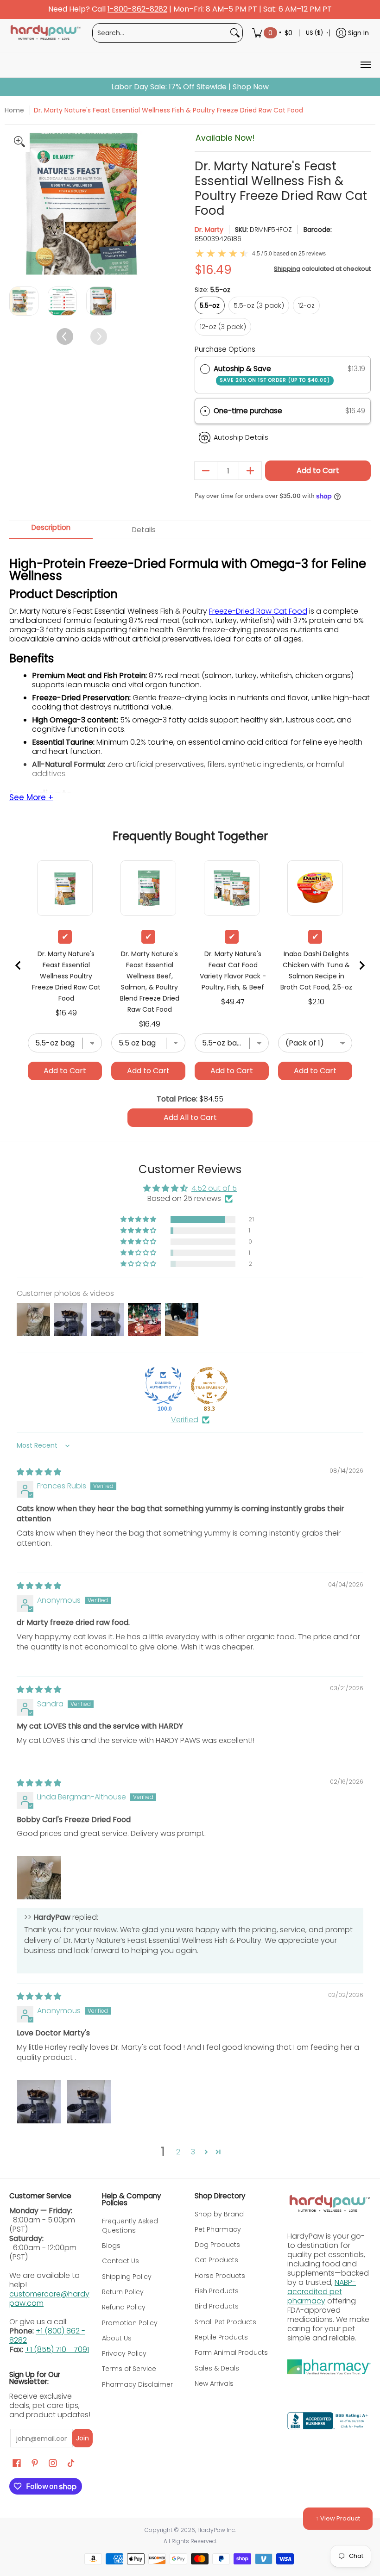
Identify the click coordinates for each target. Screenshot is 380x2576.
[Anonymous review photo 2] (89, 2102)
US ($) (314, 33)
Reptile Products (221, 2337)
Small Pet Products (225, 2322)
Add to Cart (318, 470)
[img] (39, 1472)
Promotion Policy (130, 2323)
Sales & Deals (217, 2368)
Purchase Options (225, 349)
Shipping (287, 269)
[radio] (205, 369)
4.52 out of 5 (214, 1188)
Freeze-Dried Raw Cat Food (258, 611)
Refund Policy (124, 2307)
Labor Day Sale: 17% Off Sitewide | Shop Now (190, 87)
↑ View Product (338, 2518)
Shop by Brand (219, 2214)
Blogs (111, 2246)
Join (82, 2438)
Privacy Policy (124, 2353)
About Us (117, 2338)
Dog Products (217, 2245)
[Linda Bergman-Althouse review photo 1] (39, 1878)
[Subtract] (206, 471)
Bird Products (217, 2306)
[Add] (250, 471)
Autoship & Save (272, 374)
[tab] (51, 530)
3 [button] (193, 2152)
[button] (283, 411)
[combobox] (160, 33)
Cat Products (216, 2260)
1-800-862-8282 (137, 9)
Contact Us (120, 2261)
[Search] (235, 33)
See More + (31, 798)
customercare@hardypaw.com (49, 2299)
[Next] (146, 204)
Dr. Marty (209, 230)
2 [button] (178, 2152)
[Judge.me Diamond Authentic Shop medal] (163, 1386)
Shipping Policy (127, 2277)
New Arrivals (214, 2383)
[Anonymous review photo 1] (39, 2102)
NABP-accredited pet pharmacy (322, 2292)
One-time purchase (248, 411)
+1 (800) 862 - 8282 (47, 2336)
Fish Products (217, 2291)
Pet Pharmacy (218, 2229)
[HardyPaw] (45, 33)
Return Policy (123, 2292)
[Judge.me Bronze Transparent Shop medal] (209, 1386)
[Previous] (17, 204)
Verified (185, 1420)
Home (14, 110)
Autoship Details (241, 437)
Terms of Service (129, 2369)
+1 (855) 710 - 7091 (57, 2349)
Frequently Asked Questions (130, 2226)
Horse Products (220, 2276)
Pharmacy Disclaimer (137, 2384)
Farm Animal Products (231, 2352)
